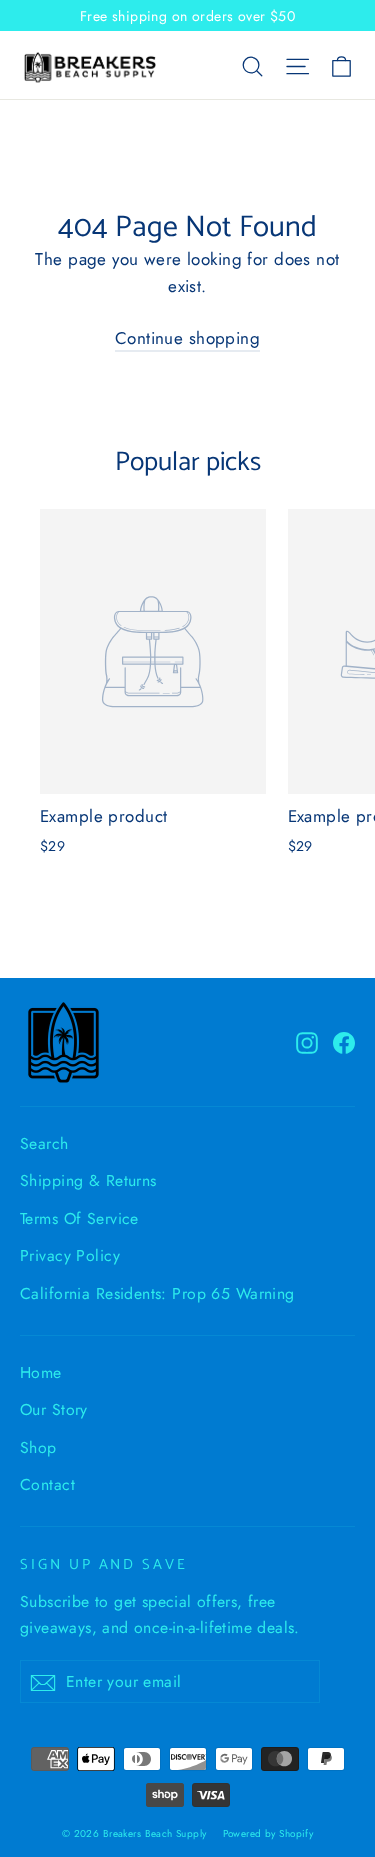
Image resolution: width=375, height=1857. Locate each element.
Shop (38, 1447)
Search (44, 1143)
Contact (47, 1484)
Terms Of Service (79, 1218)
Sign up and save (104, 1564)
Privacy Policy (70, 1255)
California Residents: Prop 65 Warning (157, 1293)
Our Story (54, 1409)
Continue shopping (187, 338)
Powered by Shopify (268, 1833)
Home (41, 1372)
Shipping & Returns (88, 1180)
